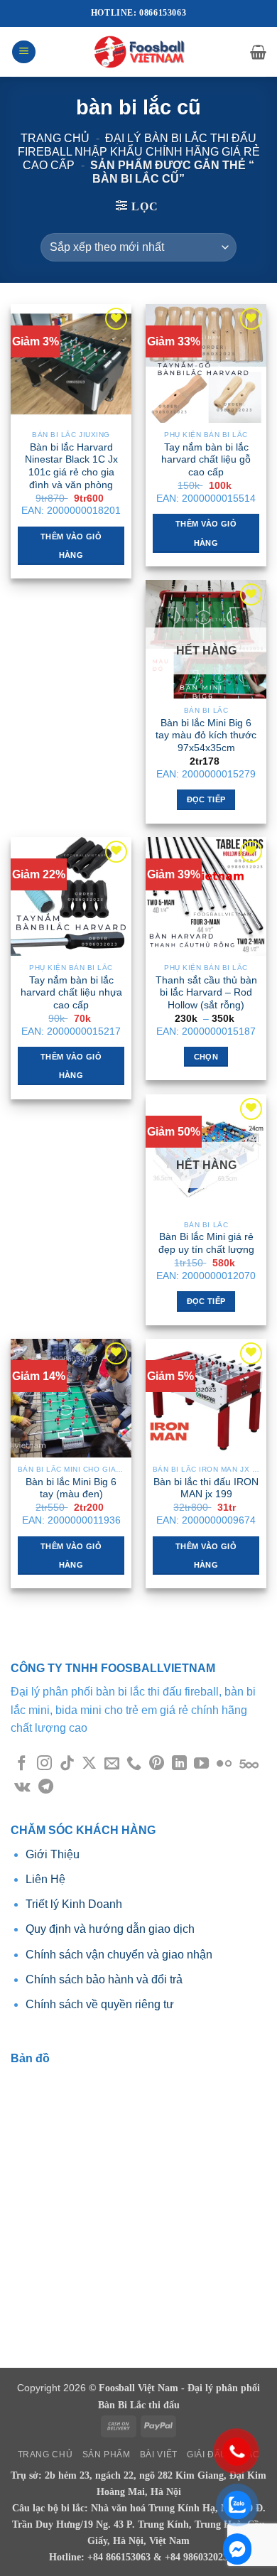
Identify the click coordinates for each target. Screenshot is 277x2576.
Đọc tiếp (206, 799)
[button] (24, 52)
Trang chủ (55, 138)
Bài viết (159, 2454)
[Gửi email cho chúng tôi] (112, 1764)
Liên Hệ (45, 1879)
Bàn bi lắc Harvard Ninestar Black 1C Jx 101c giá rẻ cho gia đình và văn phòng (71, 466)
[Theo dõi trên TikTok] (67, 1764)
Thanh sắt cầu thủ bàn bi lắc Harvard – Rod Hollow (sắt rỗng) (206, 993)
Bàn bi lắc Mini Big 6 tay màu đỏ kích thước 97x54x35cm (206, 735)
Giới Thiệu (54, 1854)
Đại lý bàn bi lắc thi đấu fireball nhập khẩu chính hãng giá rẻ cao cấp (139, 152)
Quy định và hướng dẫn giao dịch (110, 1929)
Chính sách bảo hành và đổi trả (104, 1979)
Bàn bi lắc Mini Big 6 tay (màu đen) (71, 1488)
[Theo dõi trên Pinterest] (157, 1764)
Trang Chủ (45, 2454)
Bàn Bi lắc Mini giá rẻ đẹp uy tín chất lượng (206, 1243)
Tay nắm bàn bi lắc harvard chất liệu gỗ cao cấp (206, 460)
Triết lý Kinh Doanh (74, 1904)
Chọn (206, 1057)
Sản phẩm (107, 2454)
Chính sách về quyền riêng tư (100, 2004)
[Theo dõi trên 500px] (249, 1764)
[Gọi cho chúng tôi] (134, 1764)
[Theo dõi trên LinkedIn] (179, 1764)
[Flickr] (224, 1764)
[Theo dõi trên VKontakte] (22, 1788)
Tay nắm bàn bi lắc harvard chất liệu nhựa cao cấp (71, 993)
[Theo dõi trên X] (89, 1764)
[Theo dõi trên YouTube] (201, 1764)
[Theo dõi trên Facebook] (22, 1764)
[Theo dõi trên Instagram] (44, 1764)
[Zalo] (237, 2549)
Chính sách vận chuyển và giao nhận (119, 1955)
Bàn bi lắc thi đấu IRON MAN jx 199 (206, 1488)
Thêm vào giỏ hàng (71, 546)
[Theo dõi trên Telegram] (46, 1788)
